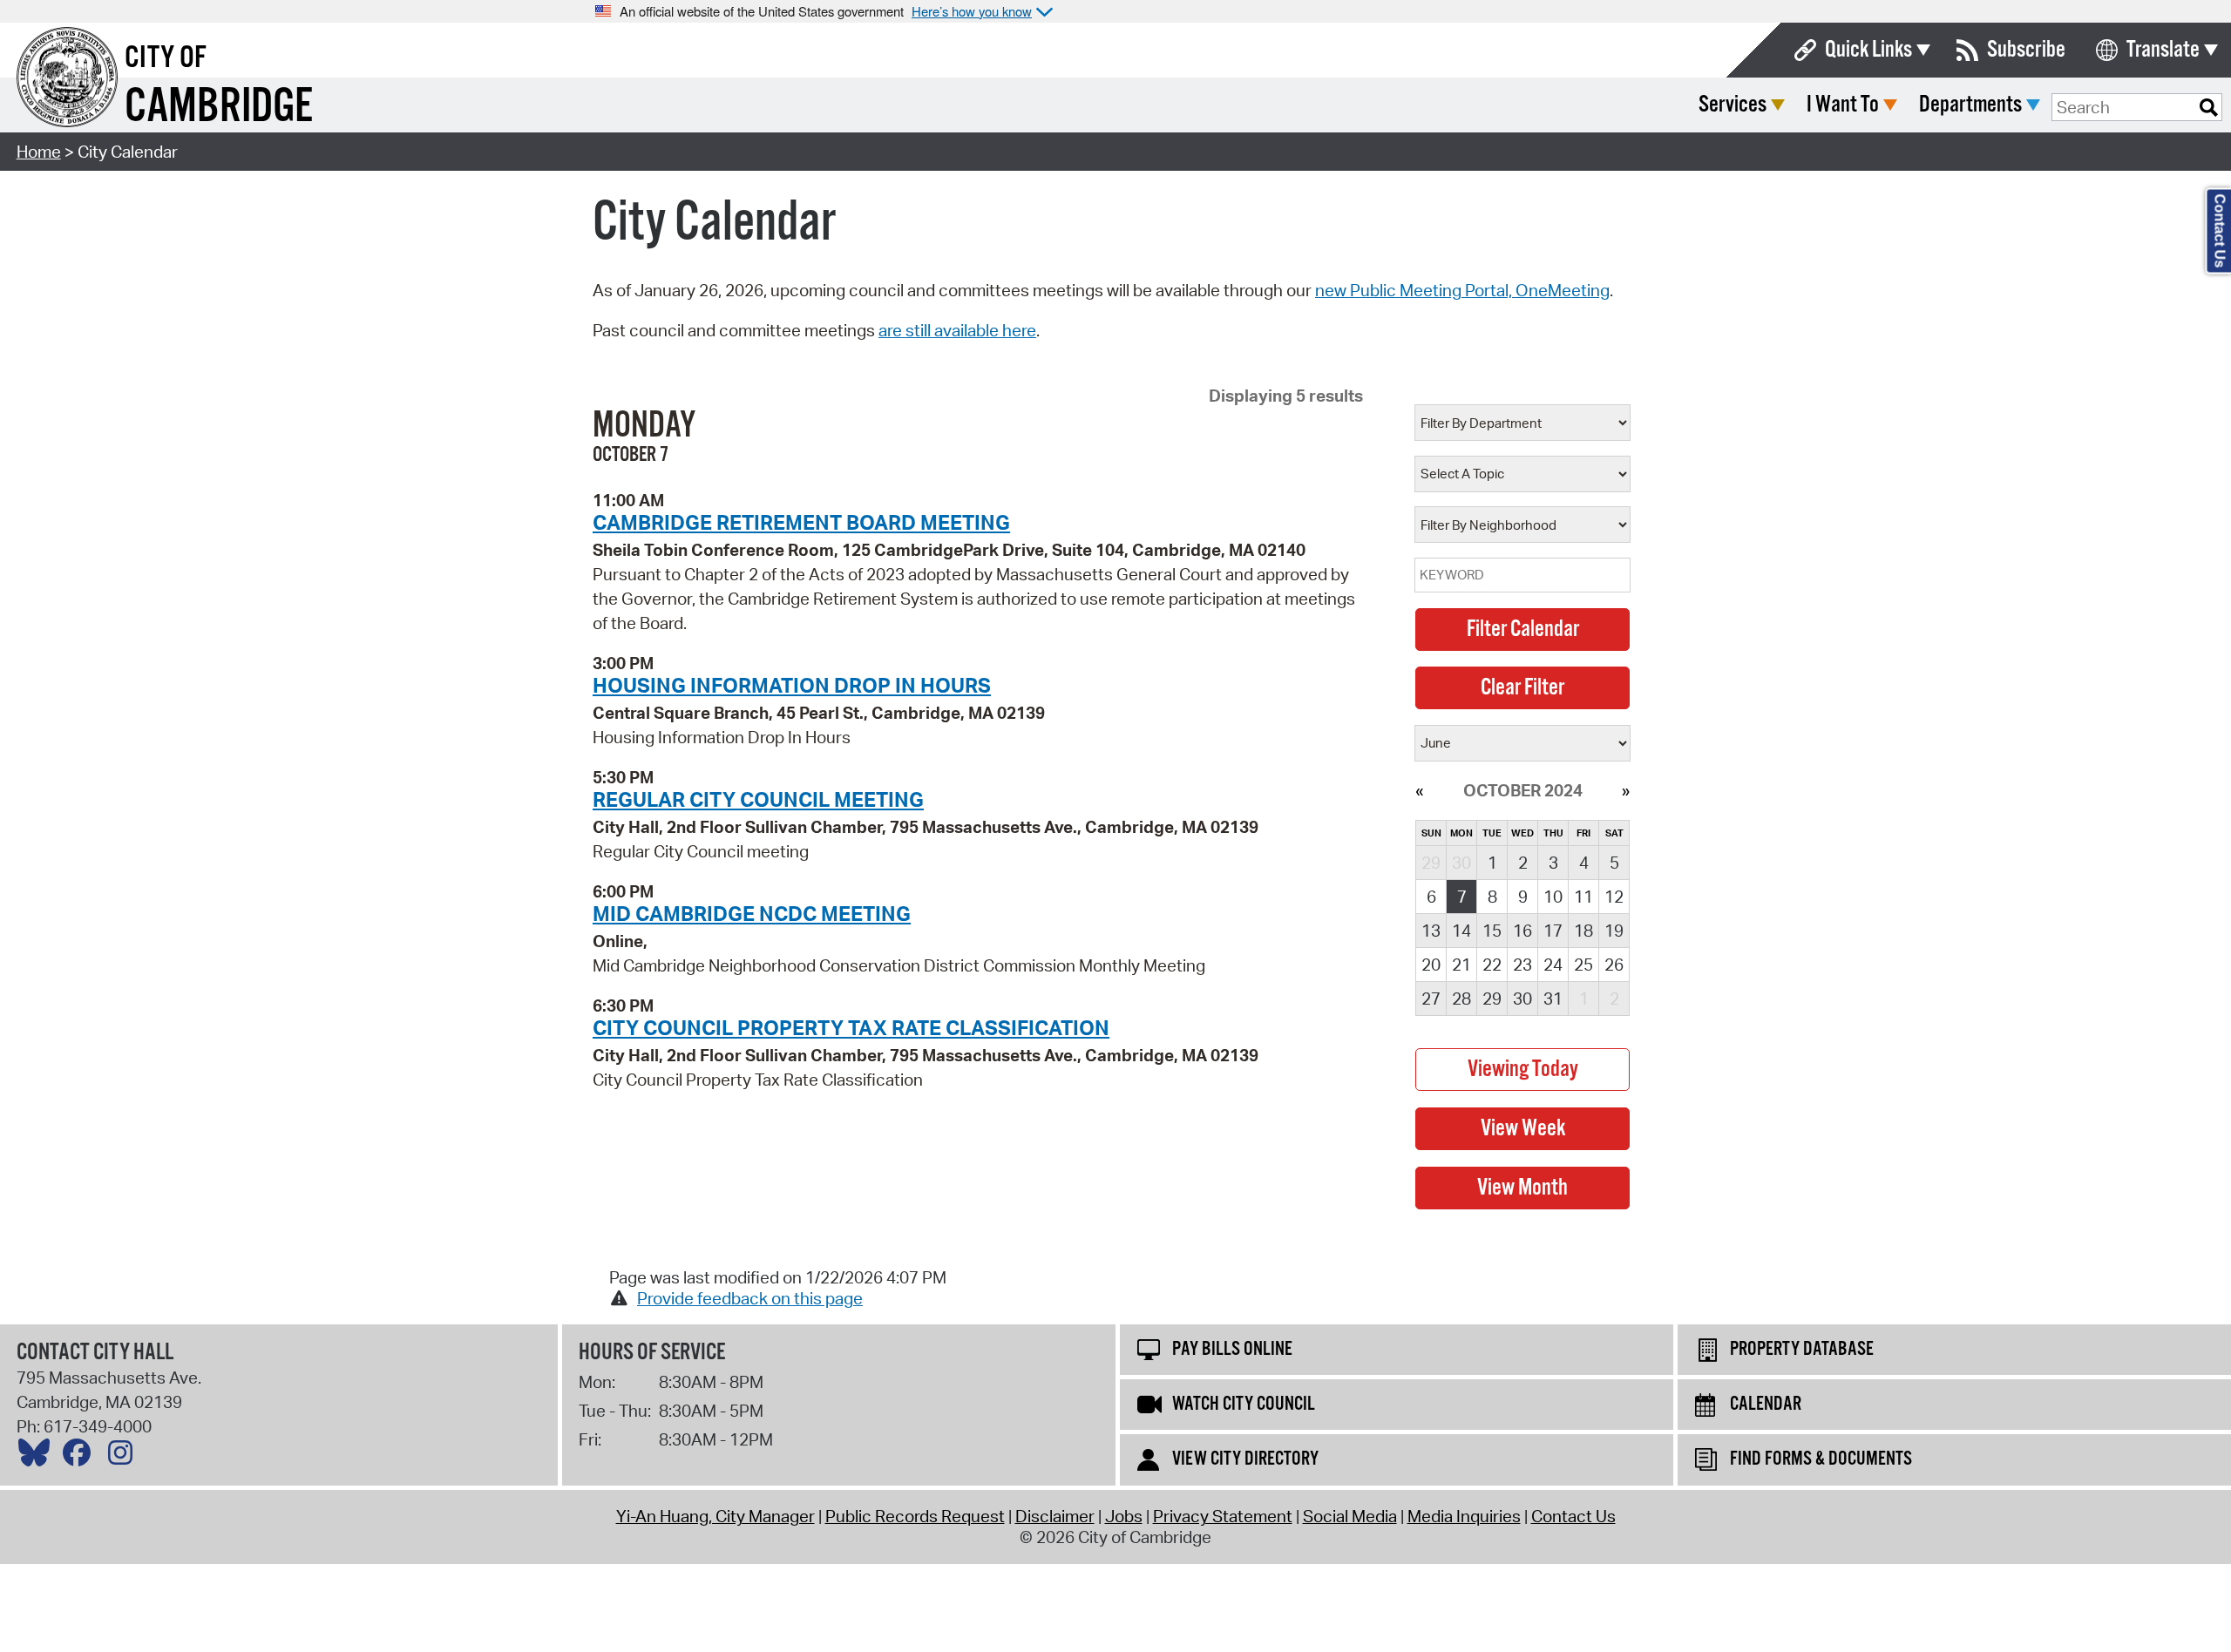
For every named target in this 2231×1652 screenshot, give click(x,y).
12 (1614, 897)
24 (1553, 965)
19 (1614, 931)
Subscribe (2026, 50)
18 (1583, 931)
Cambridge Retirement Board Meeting (801, 522)
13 (1431, 931)
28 (1461, 999)
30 (1522, 999)
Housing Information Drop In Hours (792, 685)
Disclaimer (1055, 1516)
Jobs (1124, 1516)
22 (1492, 965)
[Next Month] (1626, 790)
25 (1583, 965)
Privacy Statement (1223, 1516)
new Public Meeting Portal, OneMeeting (1462, 290)
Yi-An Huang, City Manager (715, 1516)
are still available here (957, 330)
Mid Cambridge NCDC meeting (752, 913)
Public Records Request (915, 1516)
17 (1553, 931)
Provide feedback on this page (750, 1298)
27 (1431, 999)
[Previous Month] (1419, 790)
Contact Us (1573, 1516)
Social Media (1350, 1516)
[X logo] (38, 1457)
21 (1461, 965)
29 (1492, 999)
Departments (1970, 105)
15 (1492, 931)
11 (1583, 897)
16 (1522, 931)
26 (1614, 965)
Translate (2163, 50)
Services (1733, 105)
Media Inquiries (1464, 1516)
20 (1431, 965)
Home (39, 152)
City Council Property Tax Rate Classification (851, 1027)
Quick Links (1868, 50)
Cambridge (219, 108)
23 (1522, 965)
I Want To (1843, 105)
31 (1553, 999)
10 (1553, 897)
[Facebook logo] (81, 1457)
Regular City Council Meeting (758, 799)
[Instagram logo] (125, 1457)
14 (1461, 931)
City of (166, 58)
